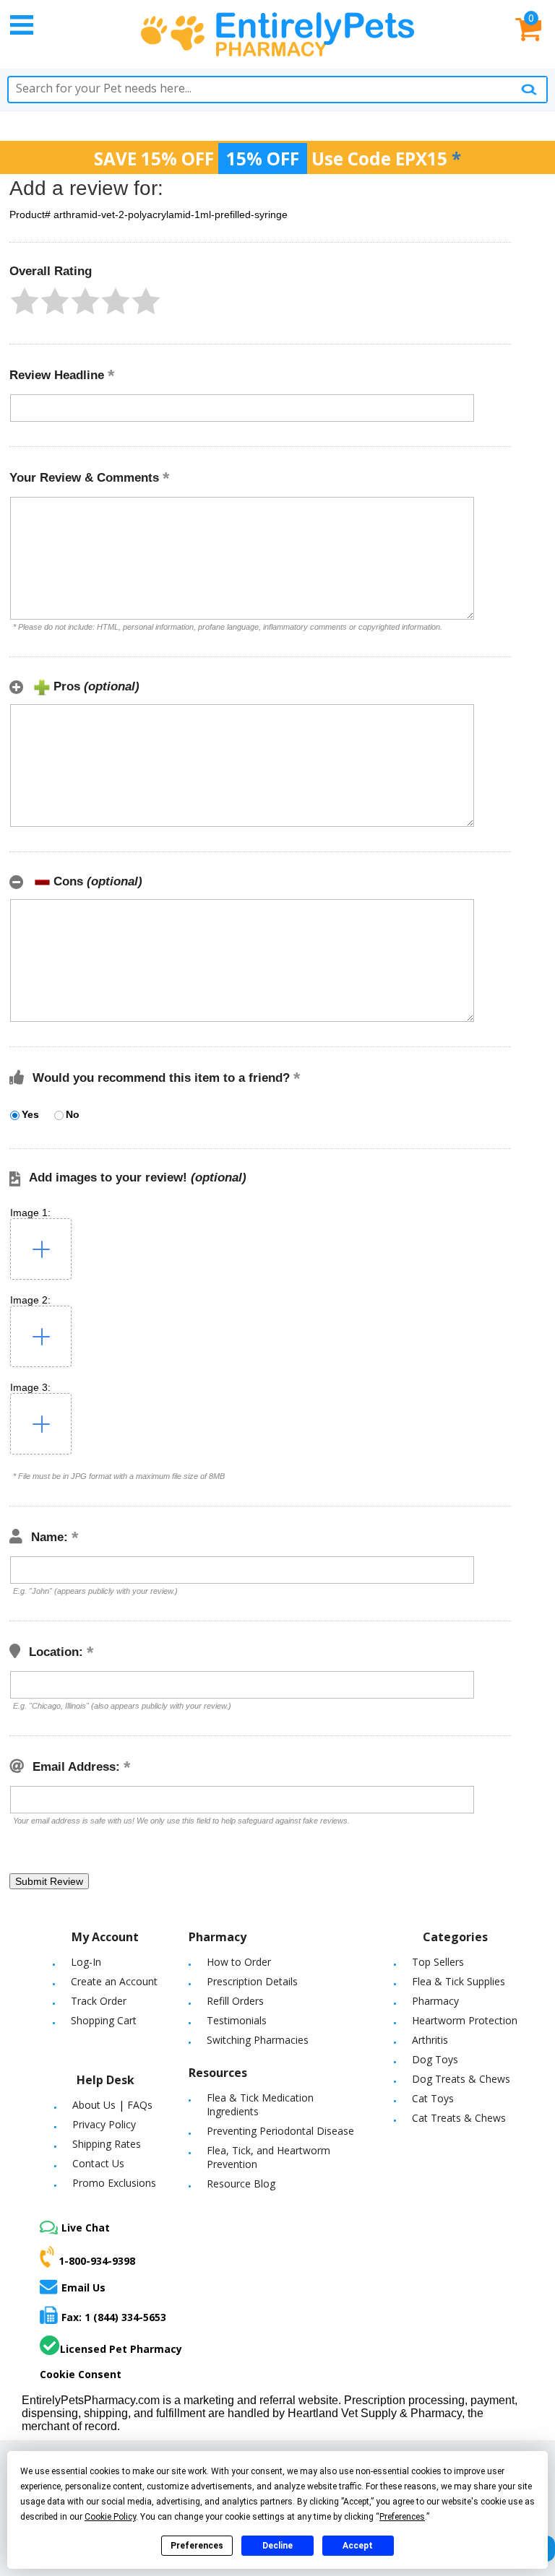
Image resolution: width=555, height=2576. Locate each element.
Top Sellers (438, 1962)
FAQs (140, 2105)
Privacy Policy (104, 2124)
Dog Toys (435, 2059)
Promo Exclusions (114, 2183)
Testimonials (237, 2020)
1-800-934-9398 (97, 2261)
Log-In (86, 1962)
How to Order (239, 1962)
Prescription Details (252, 1981)
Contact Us (98, 2163)
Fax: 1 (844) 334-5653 (114, 2317)
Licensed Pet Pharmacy (121, 2349)
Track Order (99, 2001)
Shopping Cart (104, 2020)
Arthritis (430, 2040)
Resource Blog (241, 2183)
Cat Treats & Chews (459, 2118)
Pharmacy (435, 2001)
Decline (277, 2546)
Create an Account (114, 1981)
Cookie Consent (81, 2374)
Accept (358, 2546)
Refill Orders (235, 2001)
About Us (94, 2105)
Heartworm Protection (465, 2020)
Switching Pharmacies (258, 2040)
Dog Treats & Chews (461, 2079)
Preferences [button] (402, 2517)
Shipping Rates (107, 2144)
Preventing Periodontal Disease (280, 2131)
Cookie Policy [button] (110, 2517)
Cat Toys (433, 2098)
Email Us (83, 2287)
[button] (25, 301)
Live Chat (86, 2228)
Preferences (197, 2546)
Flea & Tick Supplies (459, 1981)
